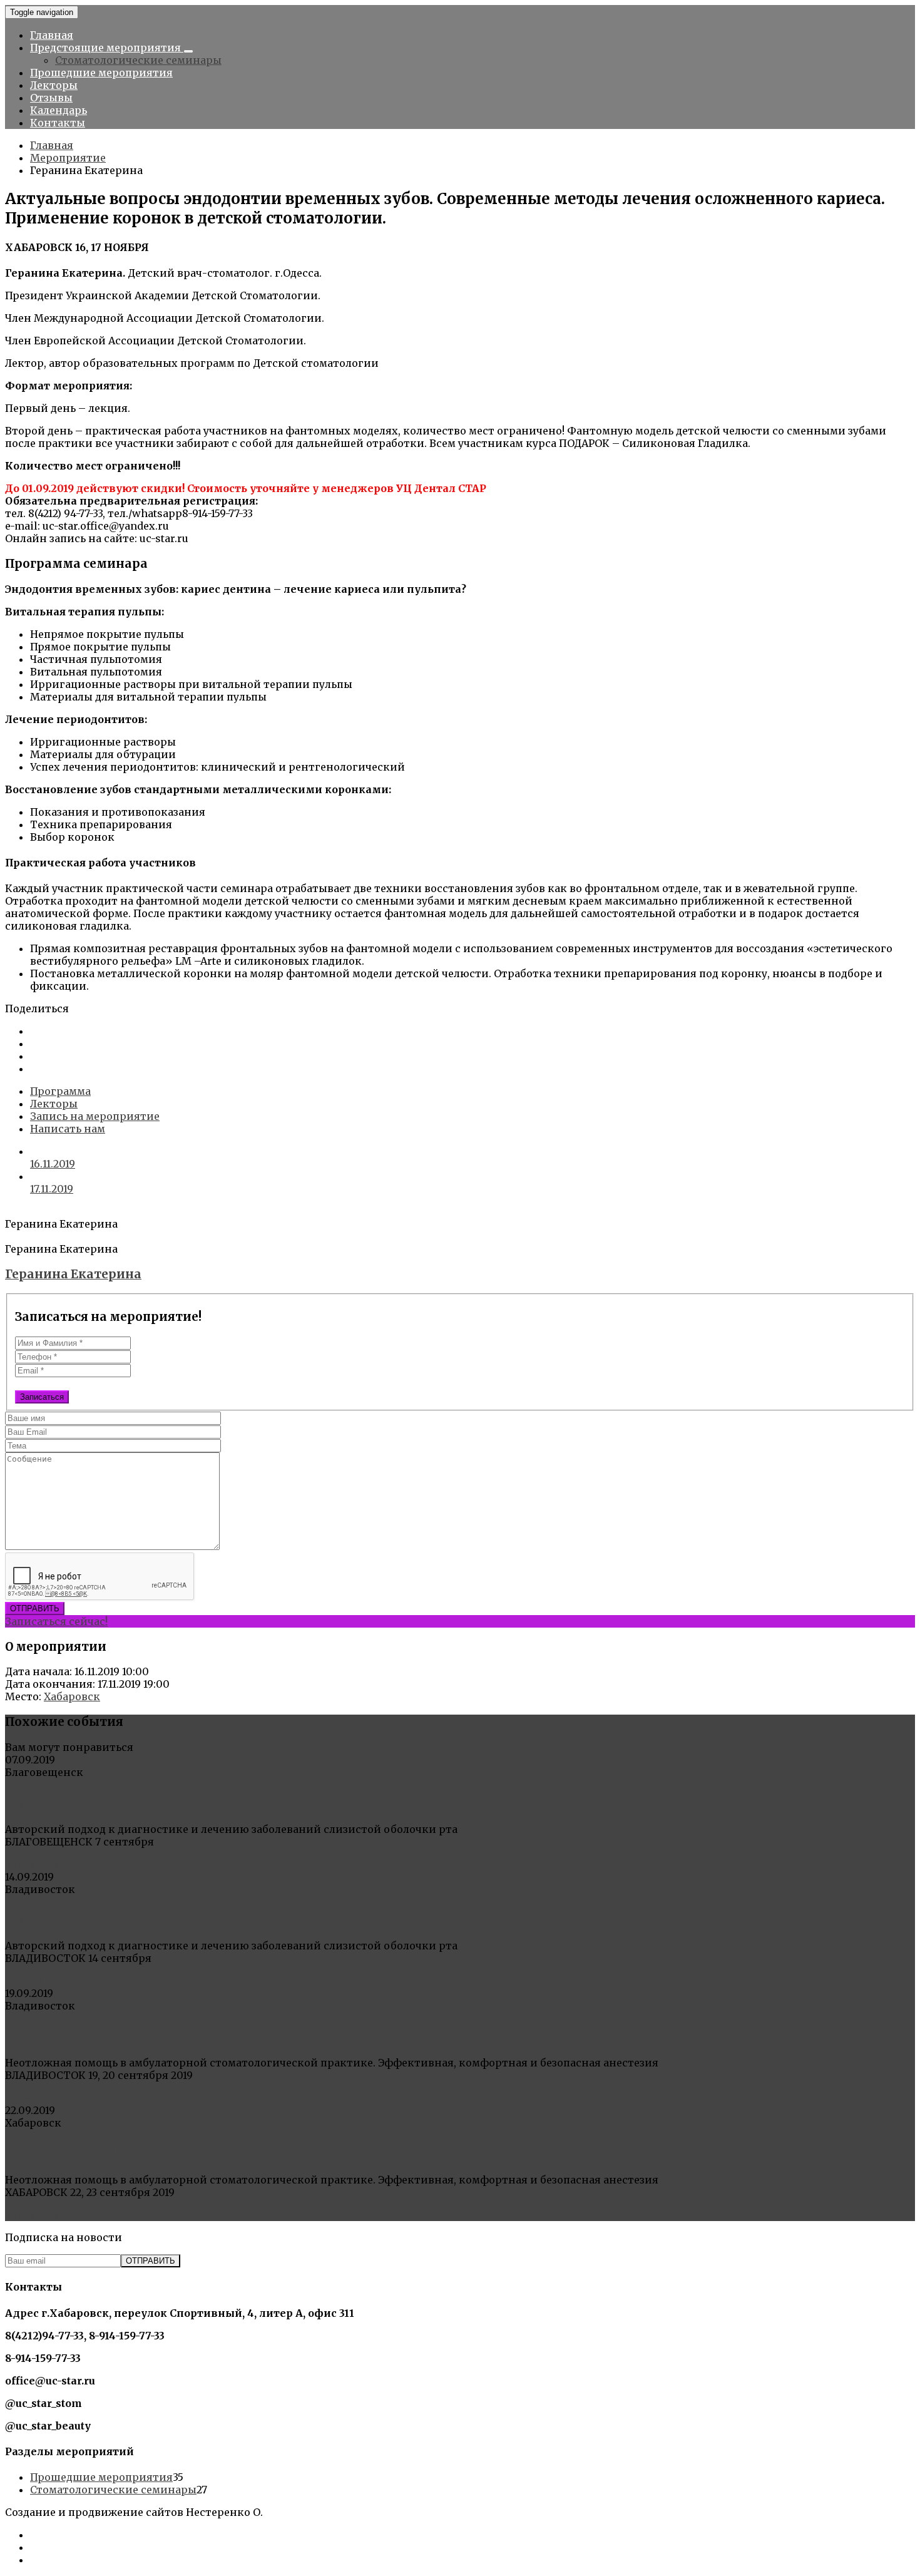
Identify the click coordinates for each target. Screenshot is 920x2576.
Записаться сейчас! (56, 1621)
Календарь (59, 110)
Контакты (58, 123)
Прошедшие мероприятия (101, 73)
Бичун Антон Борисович (104, 2034)
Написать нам (68, 1129)
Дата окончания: (50, 1684)
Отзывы (51, 98)
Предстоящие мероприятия (107, 48)
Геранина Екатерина (73, 1274)
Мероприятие (68, 158)
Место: (23, 1696)
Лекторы (54, 85)
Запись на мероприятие (95, 1116)
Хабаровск (72, 1696)
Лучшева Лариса (71, 1801)
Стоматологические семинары (138, 60)
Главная (52, 35)
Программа (60, 1091)
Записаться (42, 1397)
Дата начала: (38, 1671)
